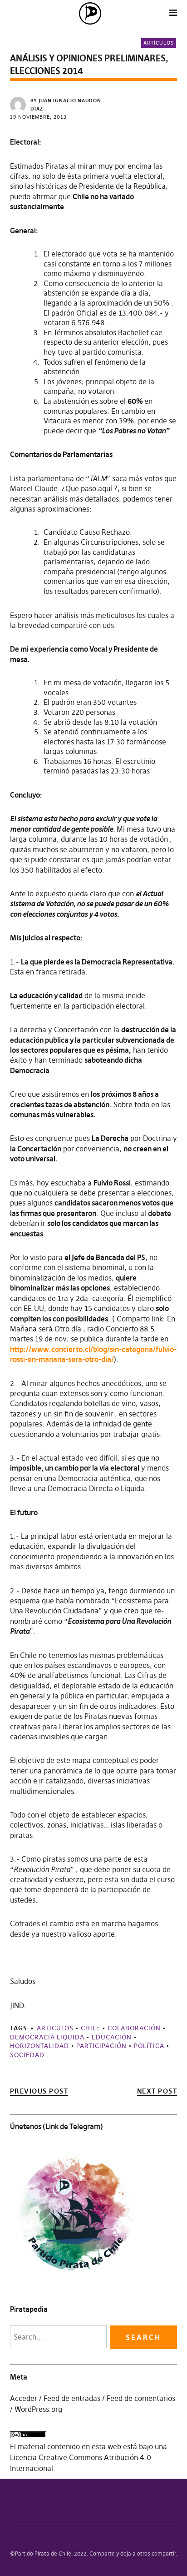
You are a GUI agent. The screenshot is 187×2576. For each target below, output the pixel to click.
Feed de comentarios (141, 2398)
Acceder (24, 2398)
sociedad (27, 2055)
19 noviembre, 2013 (38, 117)
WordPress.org (38, 2409)
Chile (91, 2028)
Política (149, 2046)
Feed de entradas (72, 2398)
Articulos (55, 2028)
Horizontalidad (39, 2046)
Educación (112, 2037)
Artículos (159, 43)
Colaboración (134, 2028)
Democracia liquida (47, 2037)
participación (101, 2046)
